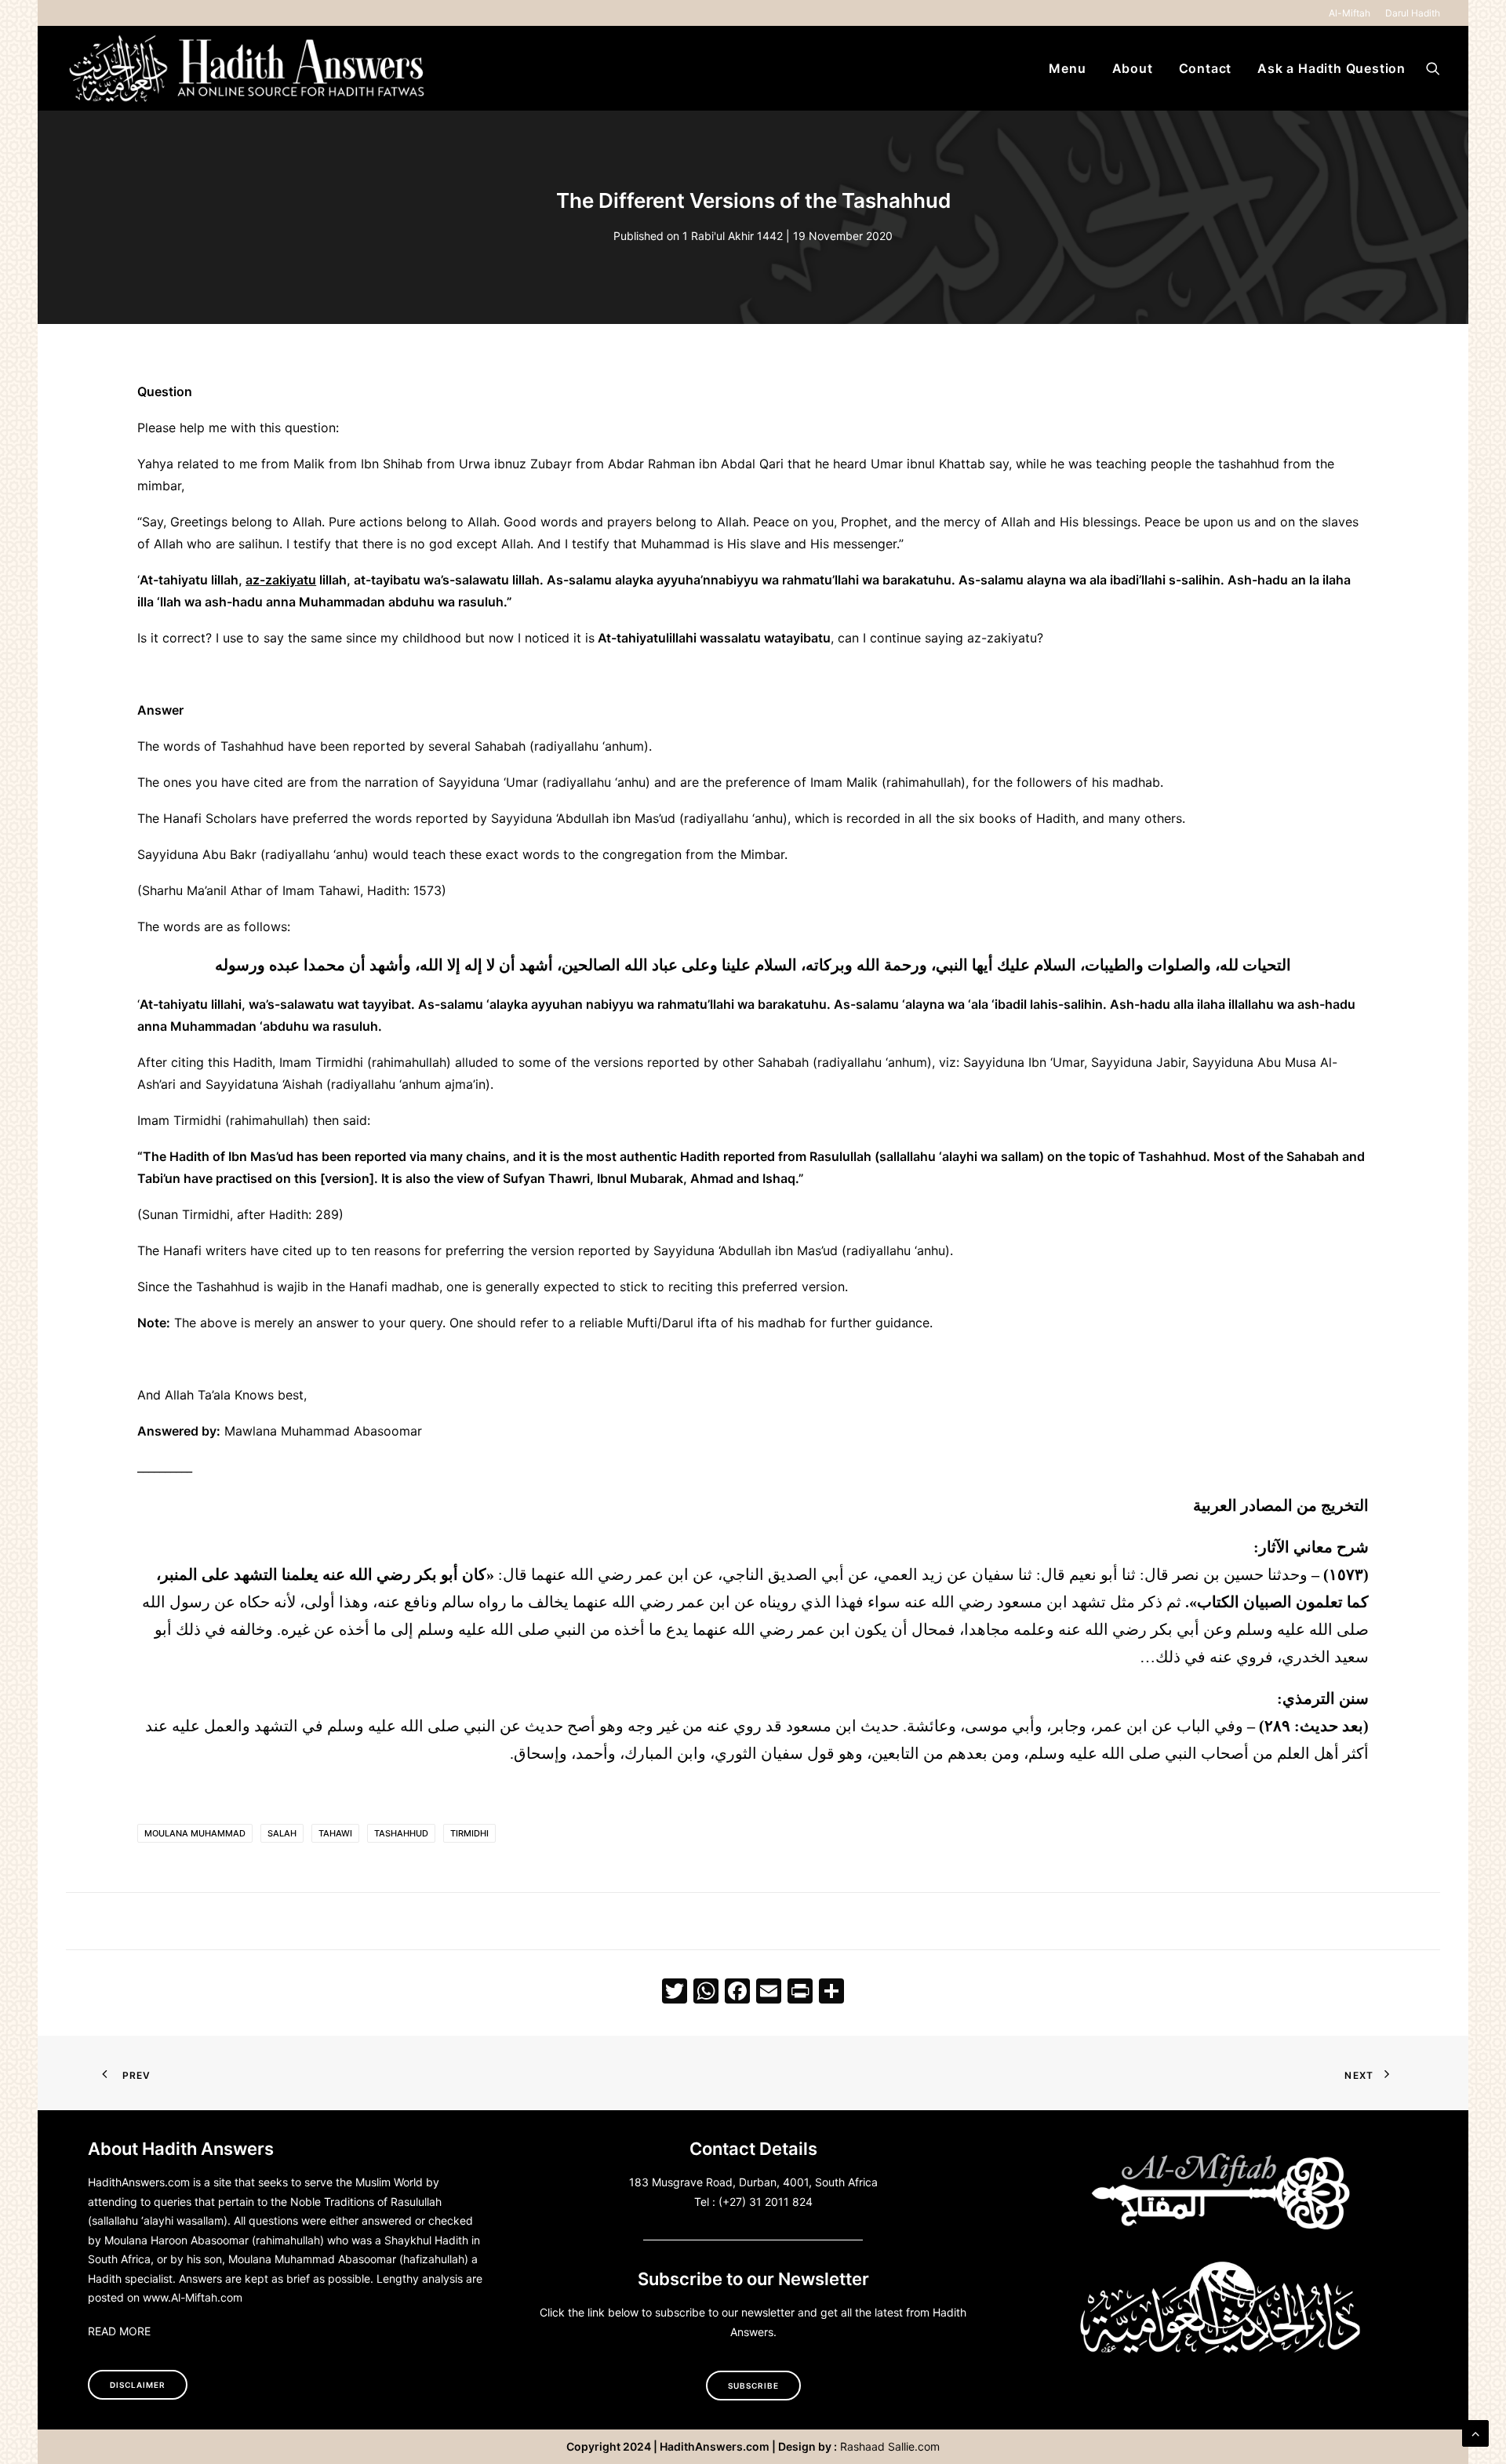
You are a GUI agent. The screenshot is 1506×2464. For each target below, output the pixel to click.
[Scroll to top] (1475, 2432)
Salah (282, 1833)
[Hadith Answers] (249, 68)
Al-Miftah (1350, 13)
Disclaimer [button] (138, 2385)
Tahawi (335, 1833)
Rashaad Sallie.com (890, 2446)
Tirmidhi (469, 1833)
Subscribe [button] (753, 2386)
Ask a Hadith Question (1331, 68)
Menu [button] (1067, 68)
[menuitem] (1352, 13)
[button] (1433, 68)
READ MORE (119, 2331)
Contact (1206, 68)
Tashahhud (401, 1833)
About (1133, 68)
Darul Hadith (1413, 13)
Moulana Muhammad (195, 1833)
